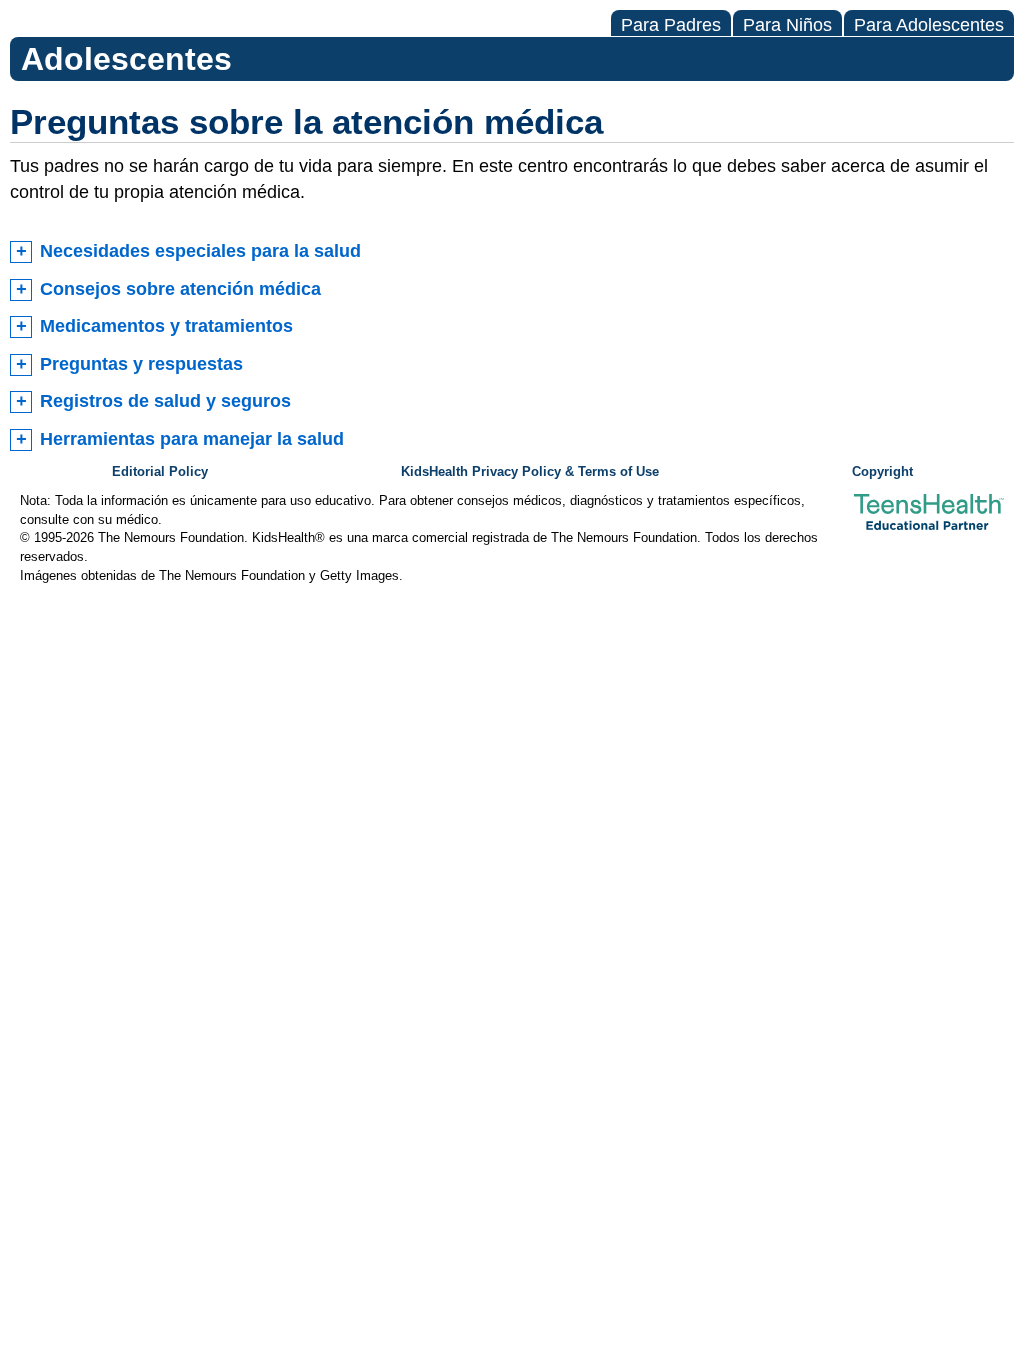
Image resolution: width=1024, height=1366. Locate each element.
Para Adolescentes (929, 25)
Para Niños (787, 25)
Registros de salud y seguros (165, 401)
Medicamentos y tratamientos (166, 326)
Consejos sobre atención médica (180, 289)
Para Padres (671, 25)
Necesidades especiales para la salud (200, 251)
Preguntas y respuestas (141, 364)
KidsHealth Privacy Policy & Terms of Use (530, 472)
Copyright (882, 472)
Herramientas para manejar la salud (192, 439)
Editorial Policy (160, 472)
